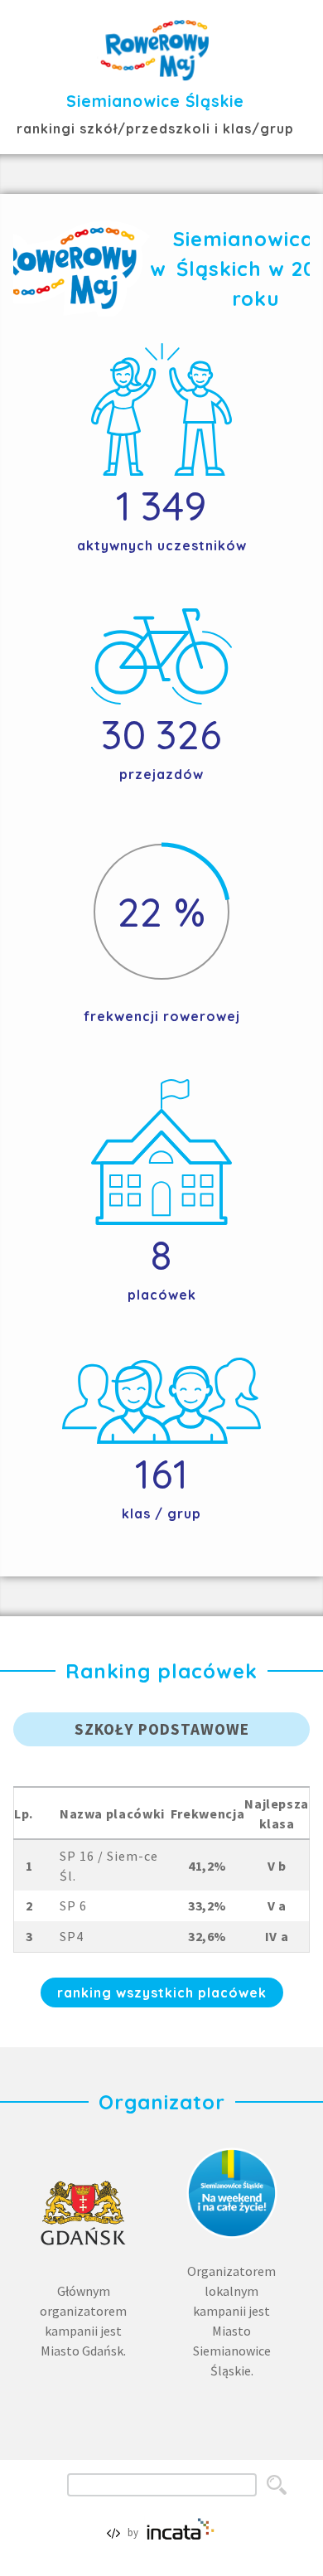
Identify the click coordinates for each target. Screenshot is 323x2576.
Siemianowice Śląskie (155, 101)
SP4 (72, 1936)
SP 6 (73, 1905)
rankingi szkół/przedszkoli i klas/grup (155, 128)
